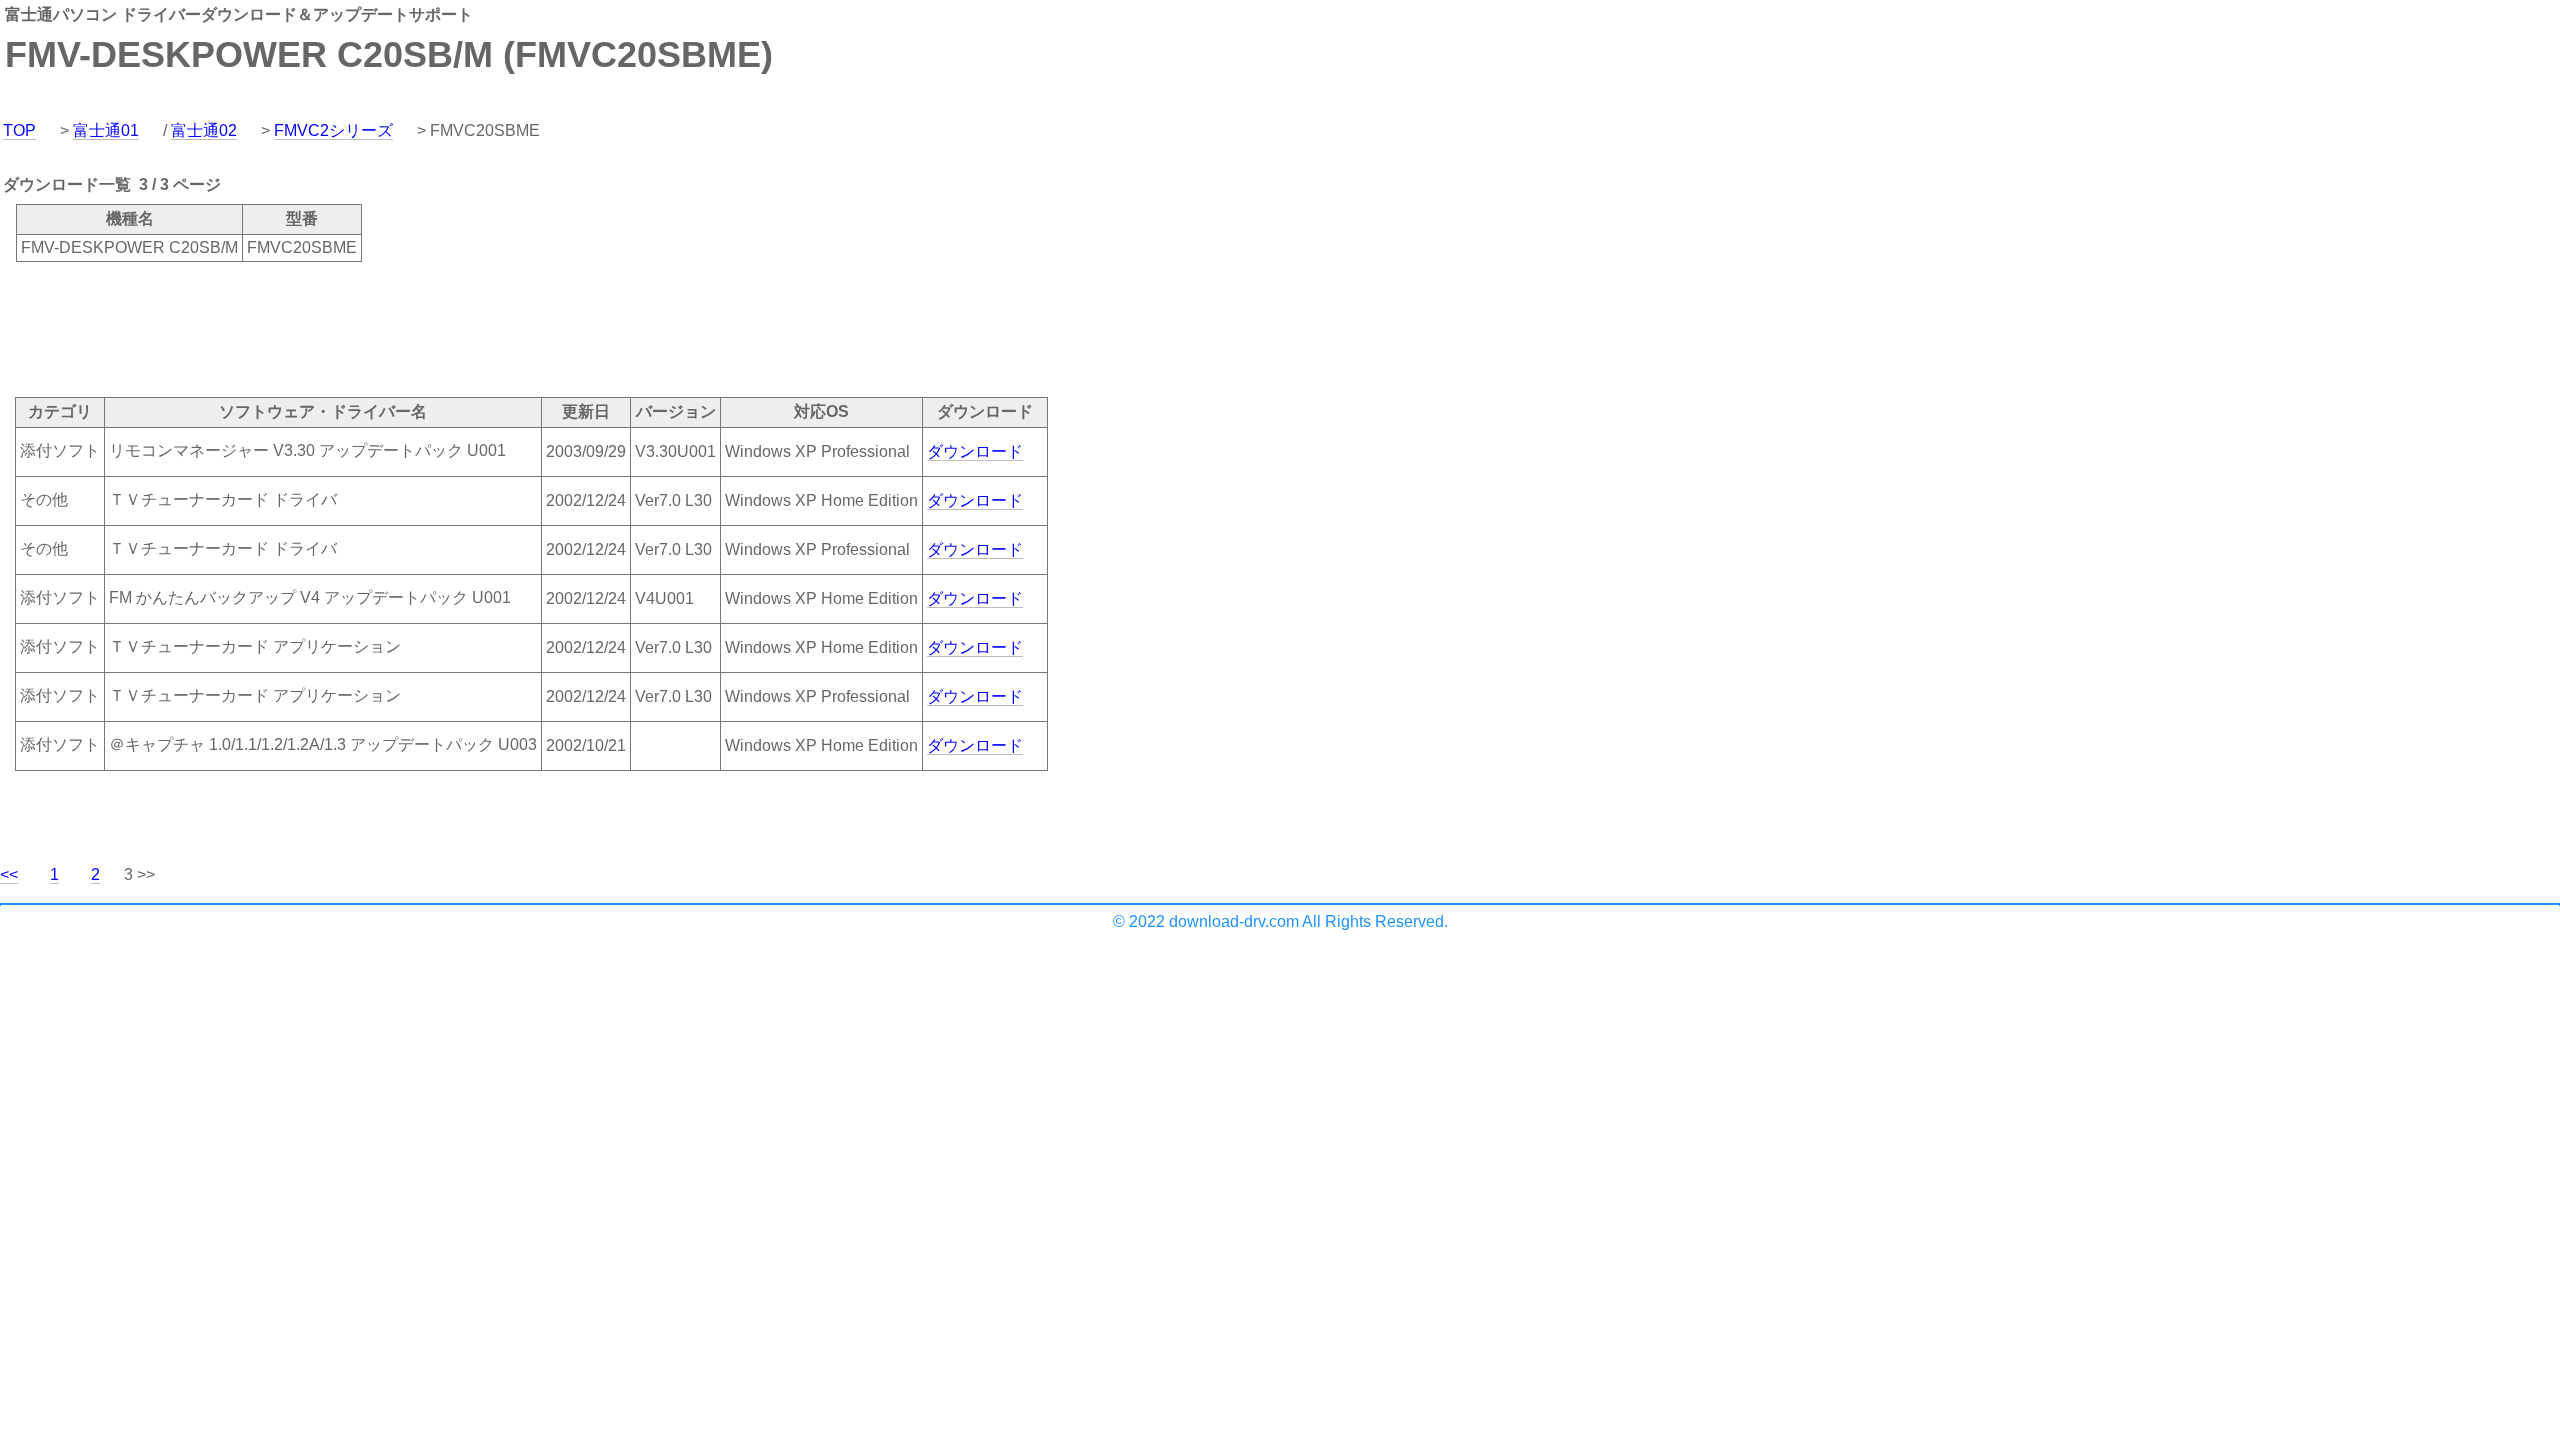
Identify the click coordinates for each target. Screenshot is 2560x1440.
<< (9, 874)
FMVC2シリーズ (333, 130)
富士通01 (106, 130)
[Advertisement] (364, 328)
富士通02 (204, 130)
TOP (19, 130)
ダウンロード (975, 451)
